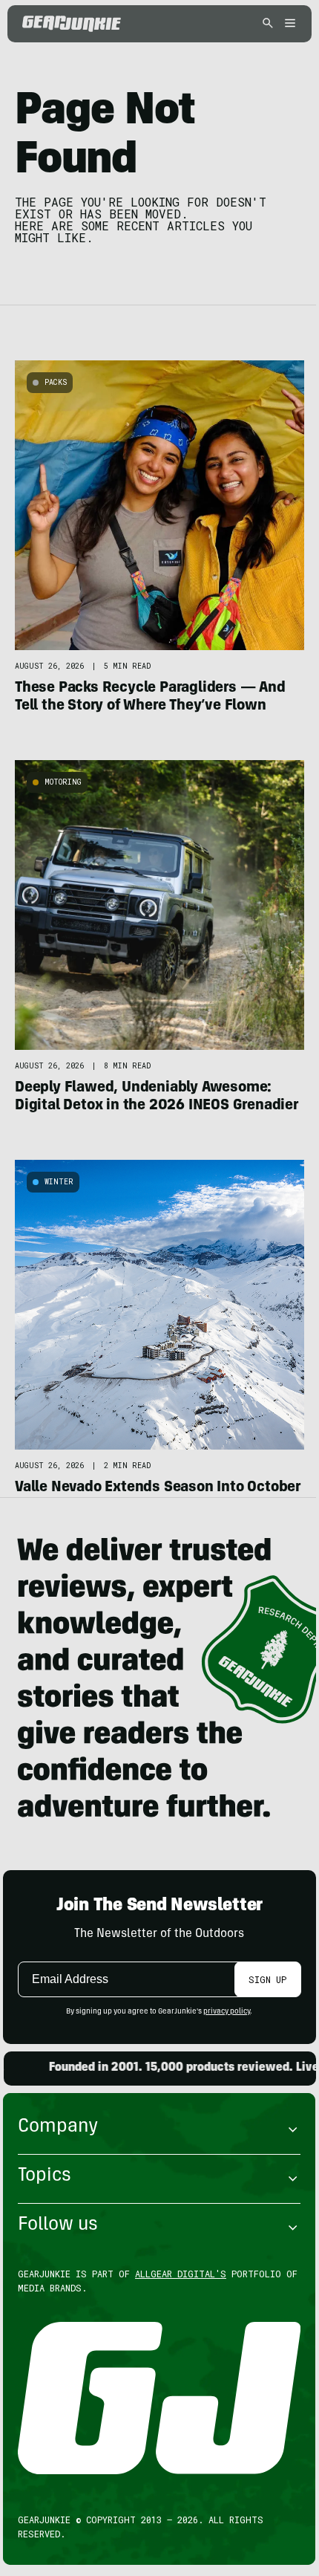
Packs (56, 382)
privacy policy (227, 2012)
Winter (59, 1182)
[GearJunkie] (72, 24)
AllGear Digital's (181, 2274)
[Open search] (268, 24)
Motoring (63, 782)
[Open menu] (288, 24)
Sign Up (267, 1979)
